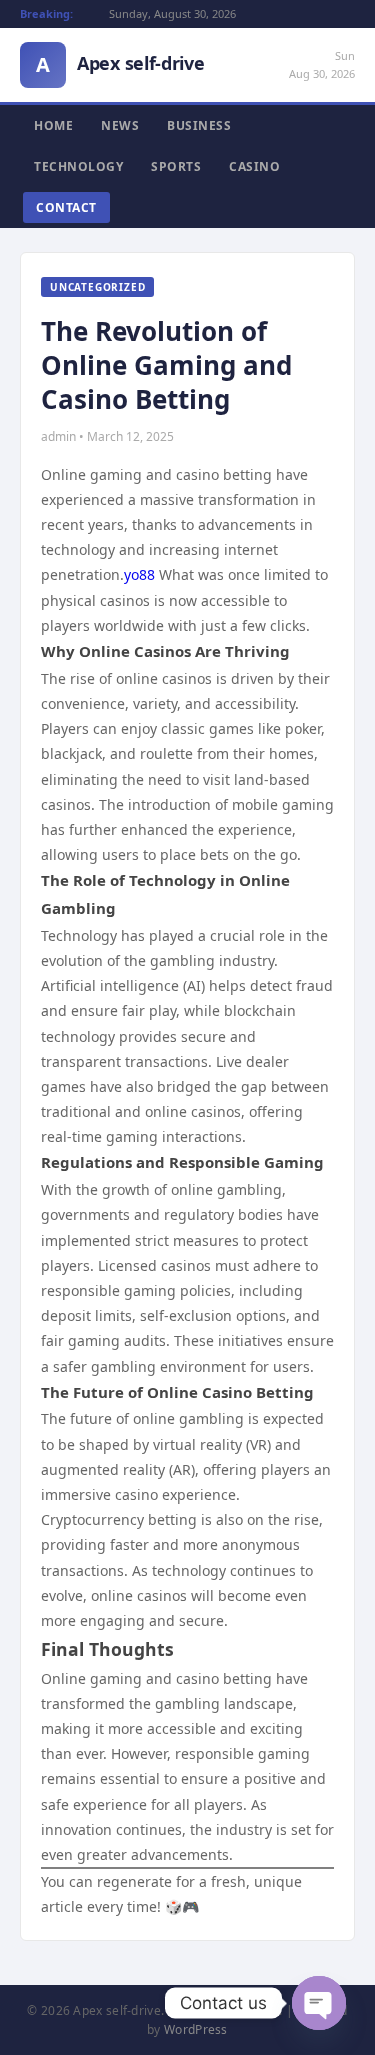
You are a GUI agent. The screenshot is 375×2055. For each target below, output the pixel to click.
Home (53, 125)
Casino (254, 166)
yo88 (139, 574)
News (120, 125)
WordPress (196, 2029)
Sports (176, 166)
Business (199, 125)
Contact (66, 207)
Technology (78, 166)
